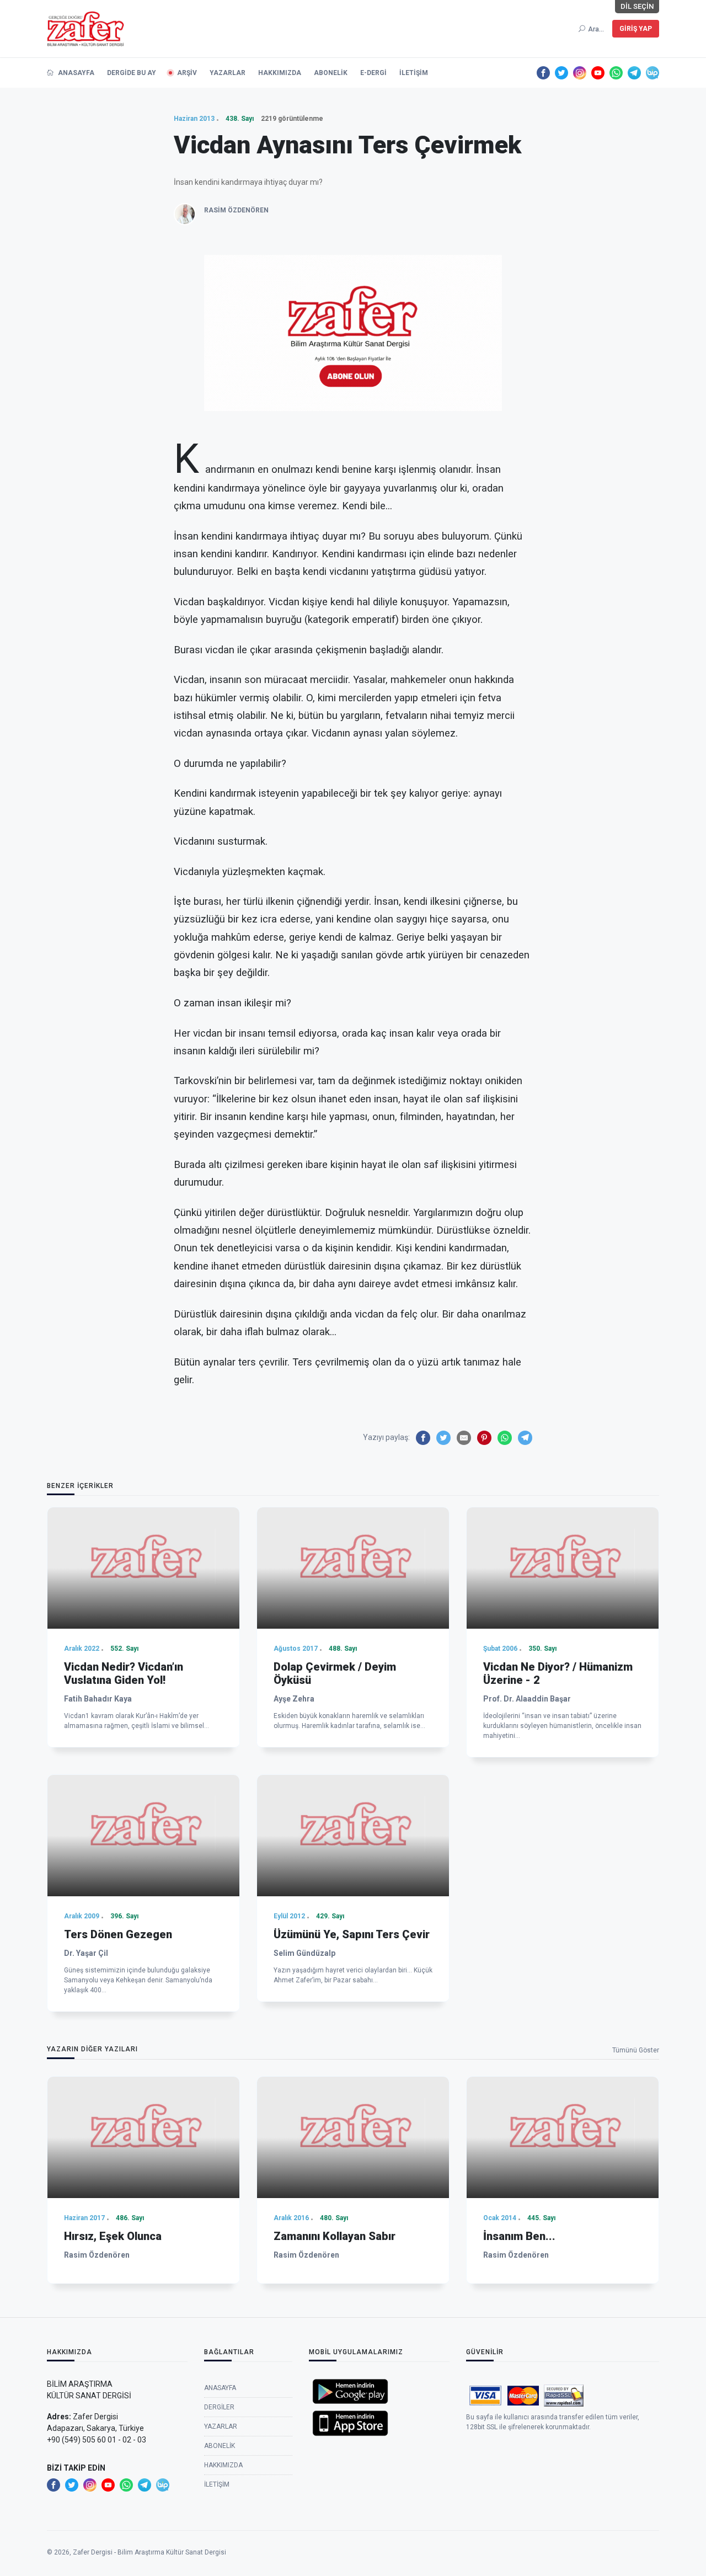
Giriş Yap (636, 29)
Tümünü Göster (636, 2050)
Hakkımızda (280, 73)
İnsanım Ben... (519, 2236)
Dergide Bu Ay (132, 73)
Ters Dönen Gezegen (118, 1934)
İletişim (414, 73)
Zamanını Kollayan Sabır (335, 2236)
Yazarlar (228, 73)
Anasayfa (75, 73)
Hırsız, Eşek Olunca (113, 2236)
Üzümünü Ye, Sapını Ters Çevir (352, 1934)
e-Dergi (373, 73)
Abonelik (331, 73)
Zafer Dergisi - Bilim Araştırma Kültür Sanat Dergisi (149, 2552)
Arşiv (187, 73)
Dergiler (219, 2407)
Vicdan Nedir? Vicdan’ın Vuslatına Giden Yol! (124, 1673)
